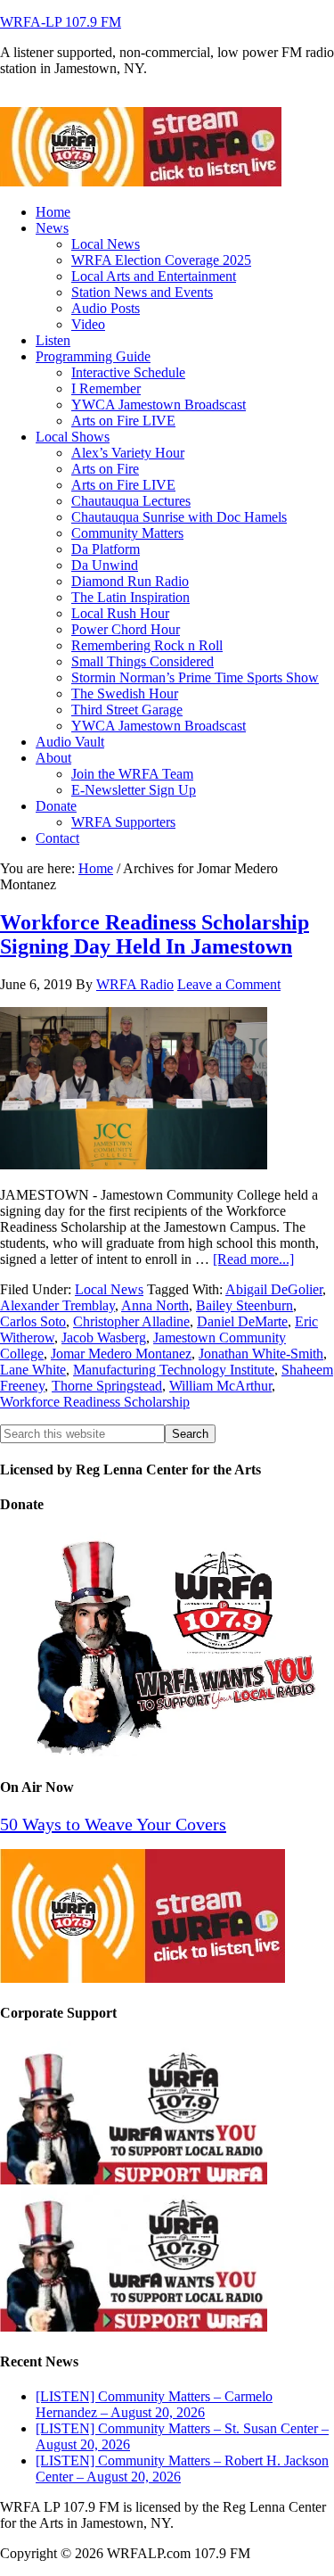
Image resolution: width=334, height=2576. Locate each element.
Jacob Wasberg (104, 1338)
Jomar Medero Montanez (121, 1354)
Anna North (155, 1305)
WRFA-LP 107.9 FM (61, 22)
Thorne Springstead (107, 1386)
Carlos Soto (33, 1321)
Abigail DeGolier (274, 1289)
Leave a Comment (229, 984)
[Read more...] (253, 1259)
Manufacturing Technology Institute (174, 1370)
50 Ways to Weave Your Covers (113, 1824)
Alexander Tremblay (57, 1305)
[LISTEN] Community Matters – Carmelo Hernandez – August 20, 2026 (154, 2404)
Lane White (33, 1370)
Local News (109, 1289)
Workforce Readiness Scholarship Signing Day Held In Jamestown (155, 934)
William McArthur (220, 1386)
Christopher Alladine (131, 1321)
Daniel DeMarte (242, 1321)
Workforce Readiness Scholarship (95, 1402)
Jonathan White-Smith (261, 1354)
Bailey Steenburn (244, 1305)
